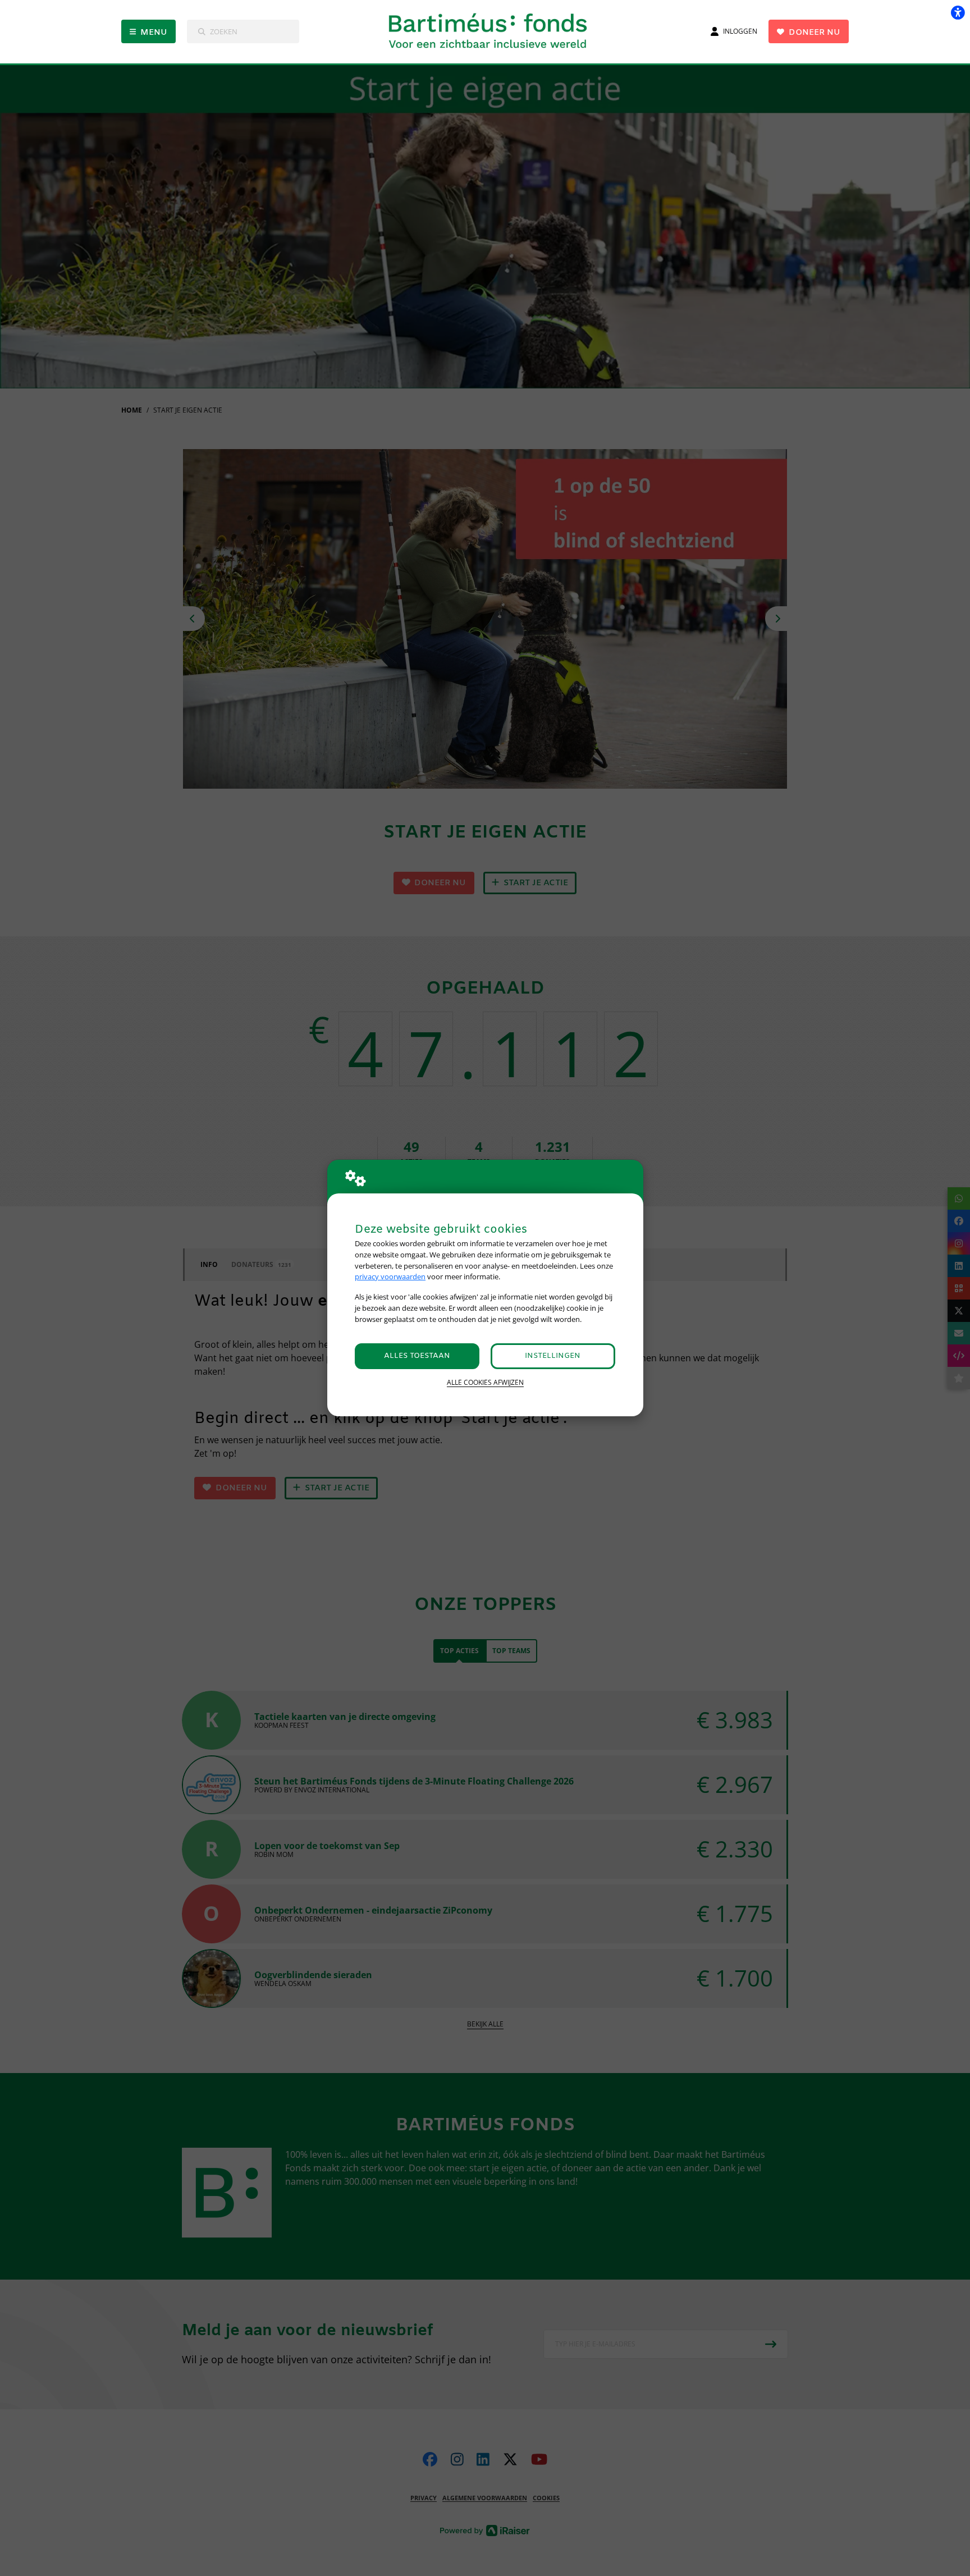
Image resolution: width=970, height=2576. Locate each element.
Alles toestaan (417, 1356)
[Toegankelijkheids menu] (958, 12)
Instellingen (553, 1356)
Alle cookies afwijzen (485, 1382)
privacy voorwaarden (390, 1276)
